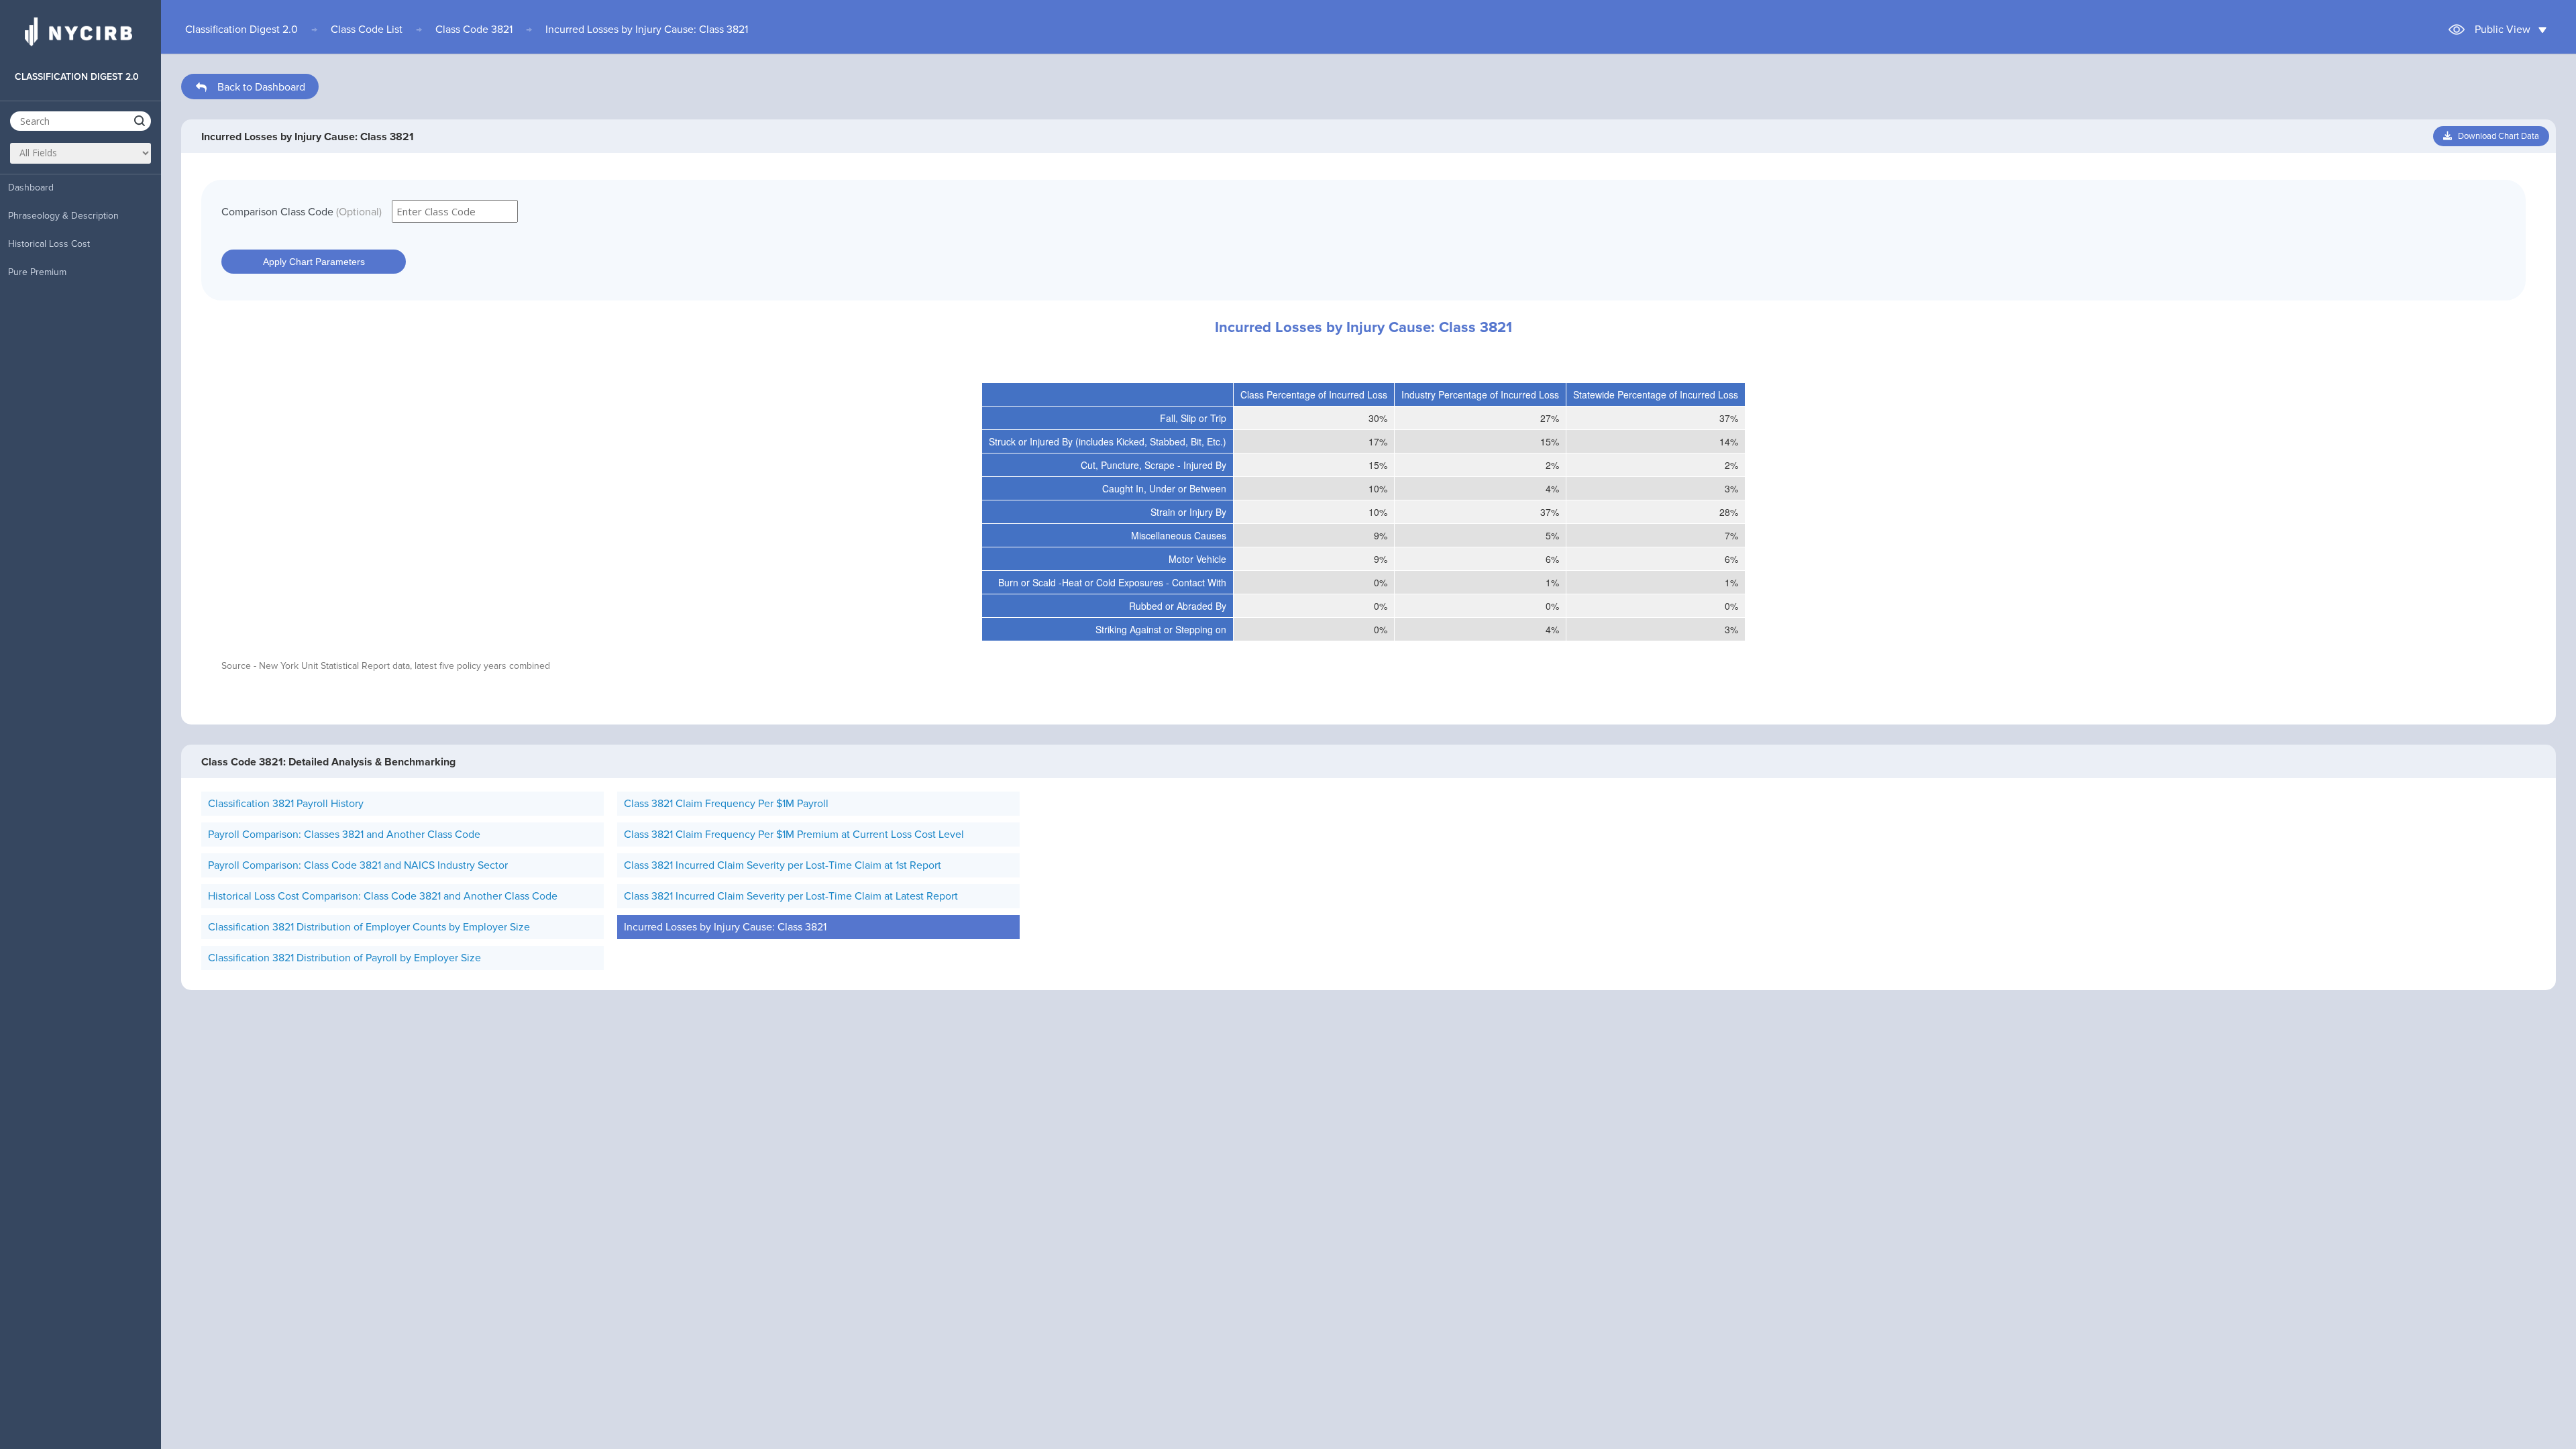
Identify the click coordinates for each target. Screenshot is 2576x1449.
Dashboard (31, 187)
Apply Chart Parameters (314, 262)
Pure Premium (37, 272)
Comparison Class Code (302, 212)
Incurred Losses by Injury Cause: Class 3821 (647, 30)
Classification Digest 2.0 (241, 30)
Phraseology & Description (63, 216)
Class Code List (367, 30)
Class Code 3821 (474, 30)
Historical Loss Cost (49, 244)
